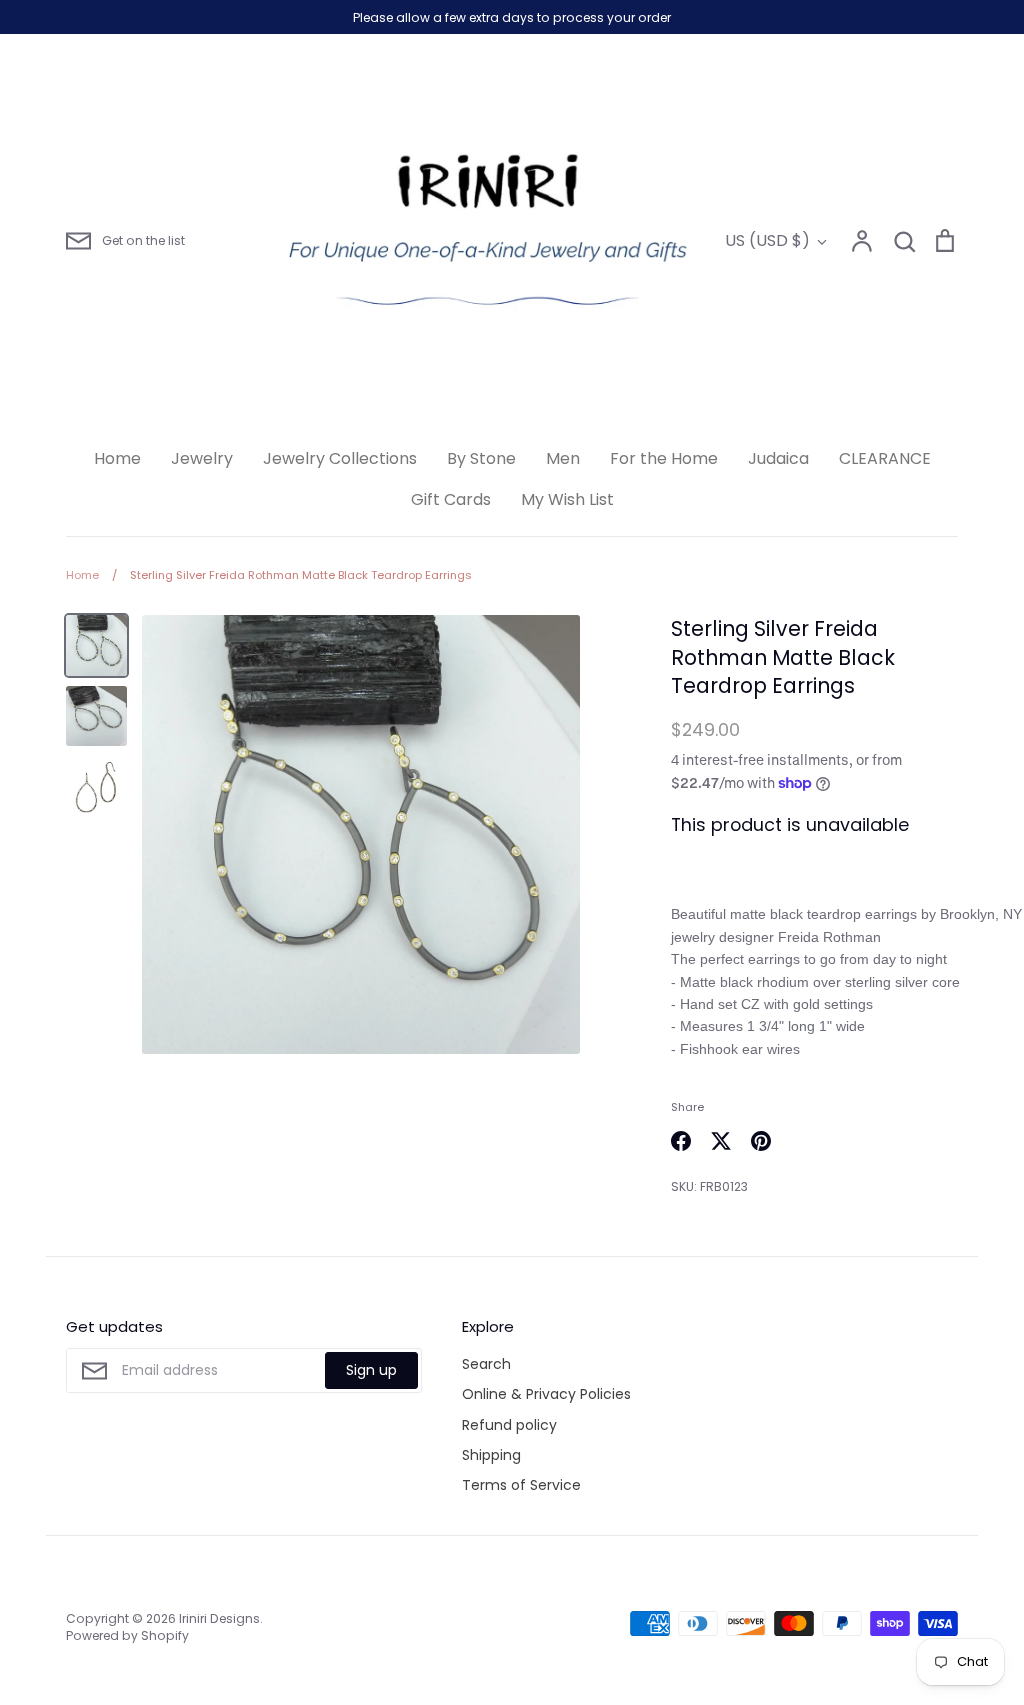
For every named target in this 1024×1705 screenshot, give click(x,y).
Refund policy (509, 1425)
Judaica (778, 458)
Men (563, 458)
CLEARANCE (885, 458)
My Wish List (567, 499)
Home (117, 458)
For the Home (664, 458)
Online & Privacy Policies (546, 1394)
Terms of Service (521, 1485)
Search (486, 1364)
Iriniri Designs (219, 1618)
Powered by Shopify (127, 1635)
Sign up (371, 1370)
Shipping (491, 1455)
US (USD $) (767, 240)
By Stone (481, 458)
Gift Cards (451, 499)
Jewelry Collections (340, 458)
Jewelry (202, 458)
